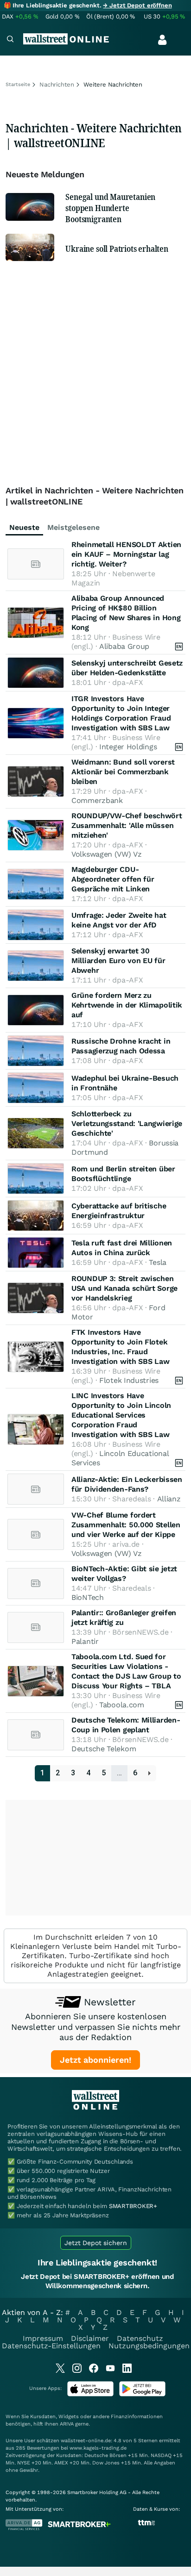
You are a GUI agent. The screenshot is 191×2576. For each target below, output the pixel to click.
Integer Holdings (128, 747)
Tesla (158, 1262)
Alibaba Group (124, 646)
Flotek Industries (129, 1380)
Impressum (43, 2338)
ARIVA (67, 2424)
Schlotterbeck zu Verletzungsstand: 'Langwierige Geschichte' (127, 1123)
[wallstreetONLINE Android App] (142, 2394)
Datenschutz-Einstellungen (51, 2346)
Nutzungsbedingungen (149, 2346)
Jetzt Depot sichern (96, 2243)
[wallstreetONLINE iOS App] (90, 2394)
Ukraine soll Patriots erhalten (117, 249)
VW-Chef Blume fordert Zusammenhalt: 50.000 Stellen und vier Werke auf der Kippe (126, 1525)
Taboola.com (122, 1705)
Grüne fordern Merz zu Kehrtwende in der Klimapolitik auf (127, 1005)
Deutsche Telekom (104, 1749)
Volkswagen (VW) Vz (107, 854)
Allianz (169, 1499)
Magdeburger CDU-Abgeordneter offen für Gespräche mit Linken (113, 879)
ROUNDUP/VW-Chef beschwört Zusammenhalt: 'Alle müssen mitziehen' (127, 825)
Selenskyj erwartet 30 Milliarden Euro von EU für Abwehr (118, 961)
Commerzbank (97, 800)
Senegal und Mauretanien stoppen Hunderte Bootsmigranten (110, 208)
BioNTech (88, 1597)
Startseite (18, 84)
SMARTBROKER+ (133, 2206)
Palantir (85, 1641)
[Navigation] (10, 40)
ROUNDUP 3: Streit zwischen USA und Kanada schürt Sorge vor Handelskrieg (124, 1288)
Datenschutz (140, 2338)
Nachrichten (57, 84)
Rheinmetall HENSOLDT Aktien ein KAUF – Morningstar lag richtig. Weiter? (126, 554)
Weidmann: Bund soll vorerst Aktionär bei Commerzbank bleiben (123, 772)
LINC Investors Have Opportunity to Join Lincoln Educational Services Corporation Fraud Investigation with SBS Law (121, 1415)
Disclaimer (90, 2338)
